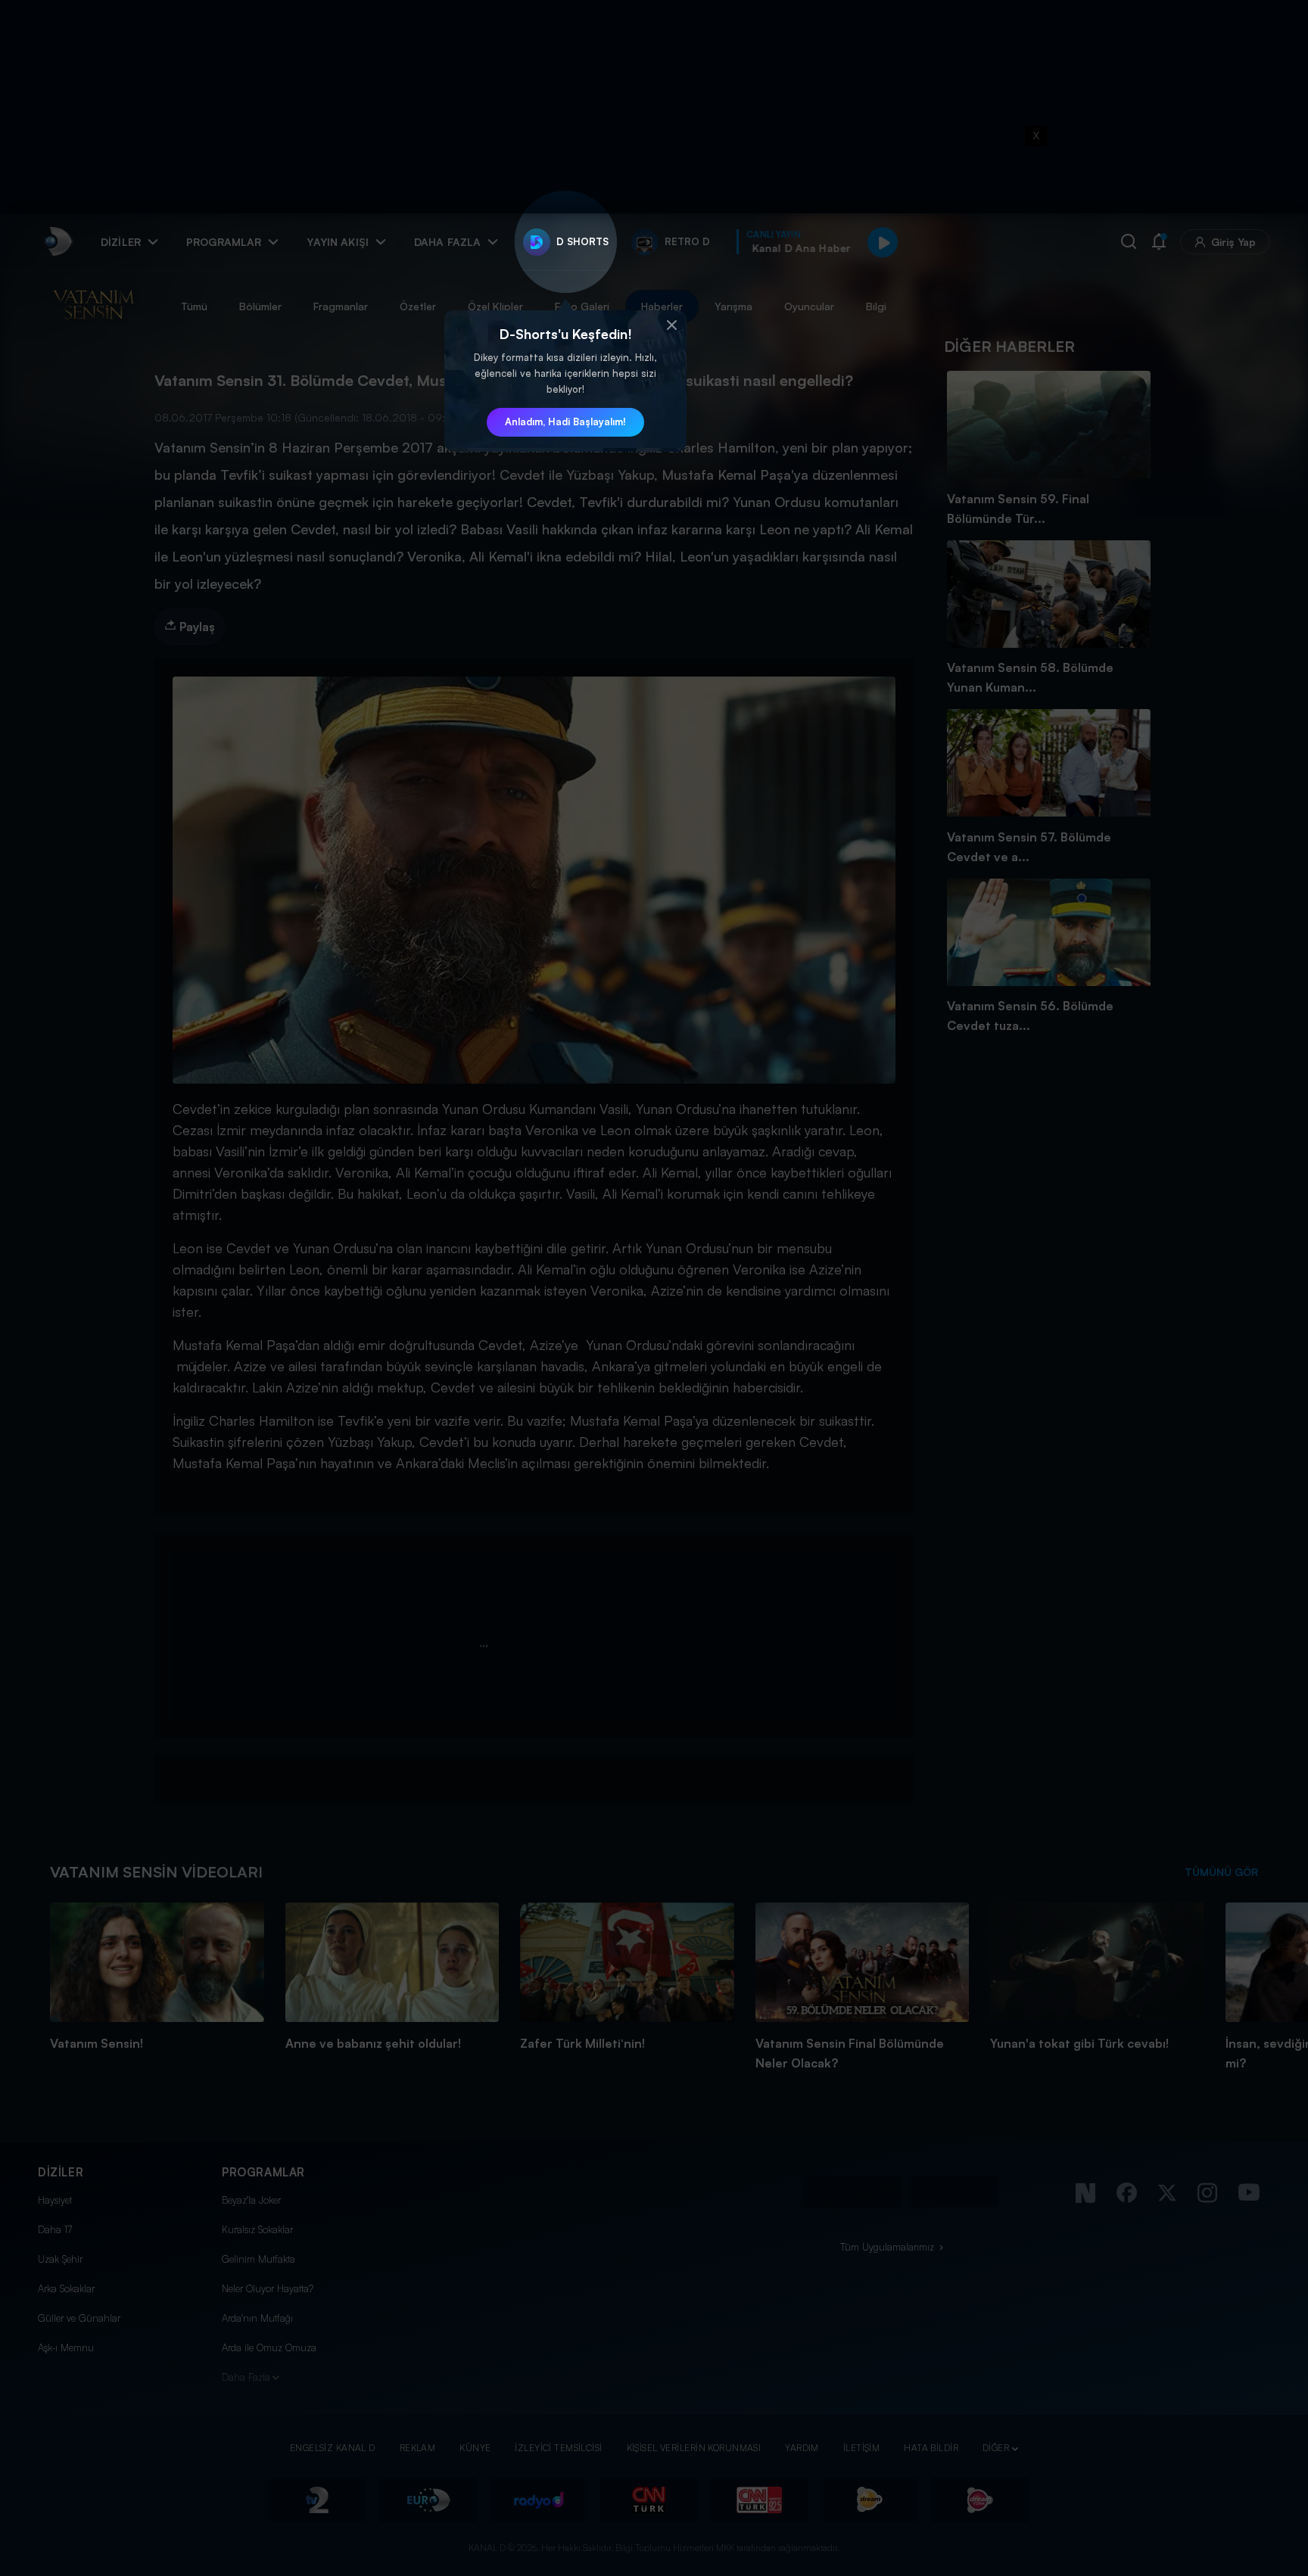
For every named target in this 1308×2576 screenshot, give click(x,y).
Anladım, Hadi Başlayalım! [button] (565, 422)
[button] (671, 325)
